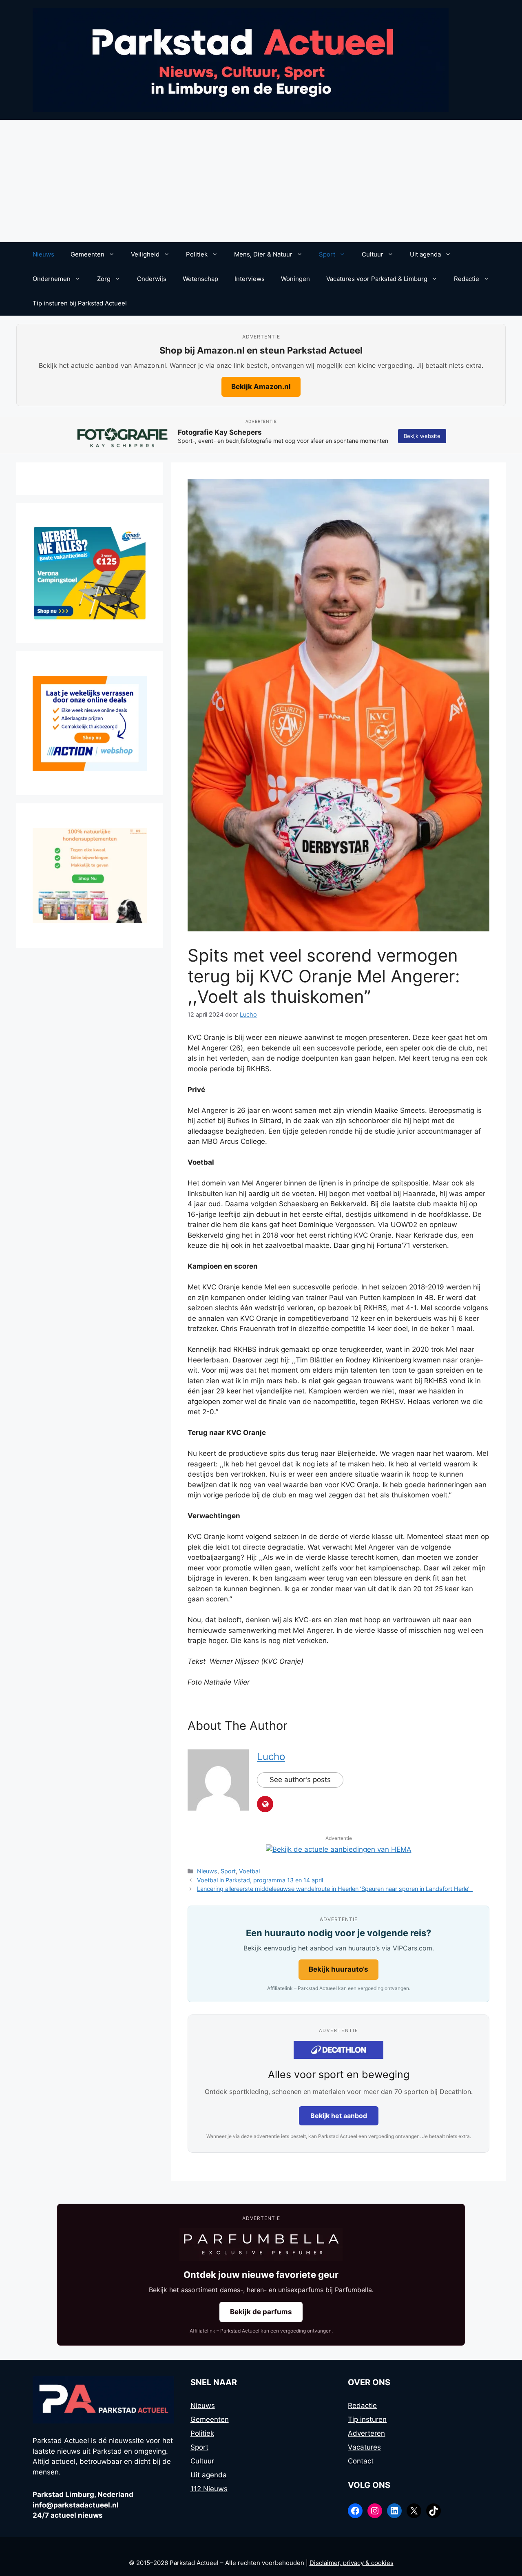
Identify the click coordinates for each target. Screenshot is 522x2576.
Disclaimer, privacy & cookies (352, 2563)
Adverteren (366, 2433)
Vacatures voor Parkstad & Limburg (377, 279)
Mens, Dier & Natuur (263, 254)
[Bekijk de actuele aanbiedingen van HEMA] (339, 1849)
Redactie (467, 279)
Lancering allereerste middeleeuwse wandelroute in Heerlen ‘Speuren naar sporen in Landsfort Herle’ (335, 1889)
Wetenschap (200, 279)
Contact (361, 2461)
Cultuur (373, 254)
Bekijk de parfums (261, 2312)
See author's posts (300, 1780)
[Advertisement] (261, 181)
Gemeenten (87, 254)
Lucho (271, 1757)
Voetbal (249, 1871)
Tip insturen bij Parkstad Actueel (80, 303)
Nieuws (43, 254)
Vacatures (364, 2447)
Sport (327, 254)
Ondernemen (52, 279)
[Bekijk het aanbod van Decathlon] (338, 2050)
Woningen (295, 279)
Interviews (250, 279)
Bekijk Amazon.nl (261, 387)
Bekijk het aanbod (339, 2116)
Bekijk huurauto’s (338, 1969)
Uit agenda (425, 254)
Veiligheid (145, 254)
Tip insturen (367, 2419)
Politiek (197, 254)
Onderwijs (152, 279)
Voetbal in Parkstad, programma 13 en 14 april (260, 1880)
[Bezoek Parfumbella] (261, 2244)
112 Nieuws (209, 2489)
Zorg (104, 279)
